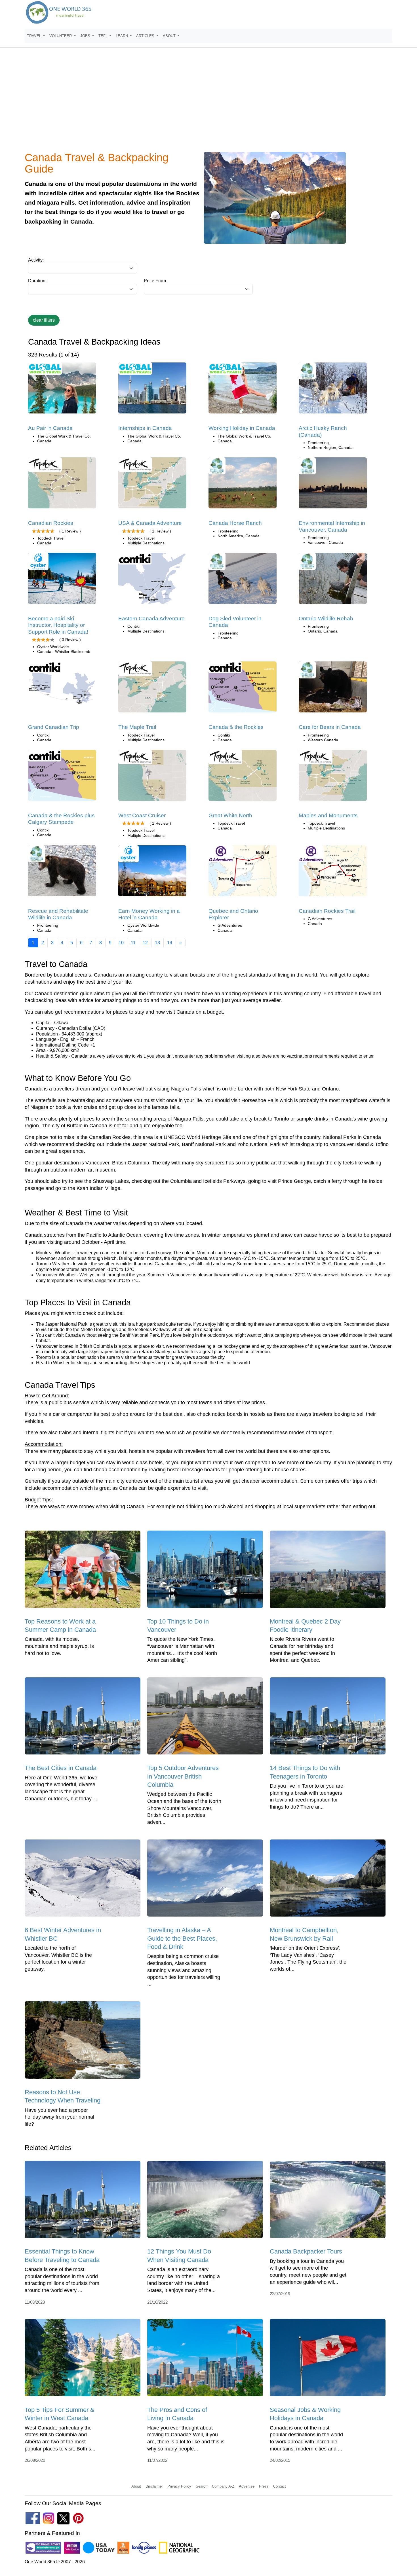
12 (145, 943)
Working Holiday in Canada (242, 428)
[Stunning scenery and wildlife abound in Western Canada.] (333, 873)
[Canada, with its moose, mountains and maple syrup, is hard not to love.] (83, 1571)
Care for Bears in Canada (330, 727)
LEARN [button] (122, 36)
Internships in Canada (145, 428)
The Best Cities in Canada (61, 1768)
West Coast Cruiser (142, 815)
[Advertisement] (208, 103)
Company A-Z (223, 2486)
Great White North (230, 815)
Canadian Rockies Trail (327, 911)
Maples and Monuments (328, 815)
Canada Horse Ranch (235, 523)
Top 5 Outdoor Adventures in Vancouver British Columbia (183, 1776)
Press (264, 2486)
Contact (280, 2486)
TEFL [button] (104, 36)
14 (170, 943)
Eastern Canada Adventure (151, 618)
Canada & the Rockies (236, 727)
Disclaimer (154, 2486)
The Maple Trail (137, 727)
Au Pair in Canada (50, 428)
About (136, 2486)
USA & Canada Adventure (150, 523)
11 (133, 943)
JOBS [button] (86, 36)
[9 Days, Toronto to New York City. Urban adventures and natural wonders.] (333, 777)
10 (121, 943)
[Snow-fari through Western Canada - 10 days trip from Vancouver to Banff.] (243, 777)
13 (157, 943)
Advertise (247, 2486)
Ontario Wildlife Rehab (326, 618)
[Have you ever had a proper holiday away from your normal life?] (83, 2042)
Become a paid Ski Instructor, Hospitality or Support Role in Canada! (58, 625)
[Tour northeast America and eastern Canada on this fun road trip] (152, 485)
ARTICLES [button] (146, 36)
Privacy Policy (179, 2486)
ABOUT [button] (170, 36)
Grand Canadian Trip (54, 727)
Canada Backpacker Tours (306, 2251)
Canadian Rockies (51, 523)
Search (202, 2486)
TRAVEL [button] (35, 36)
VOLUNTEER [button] (61, 36)
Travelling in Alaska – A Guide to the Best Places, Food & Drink (182, 1938)
